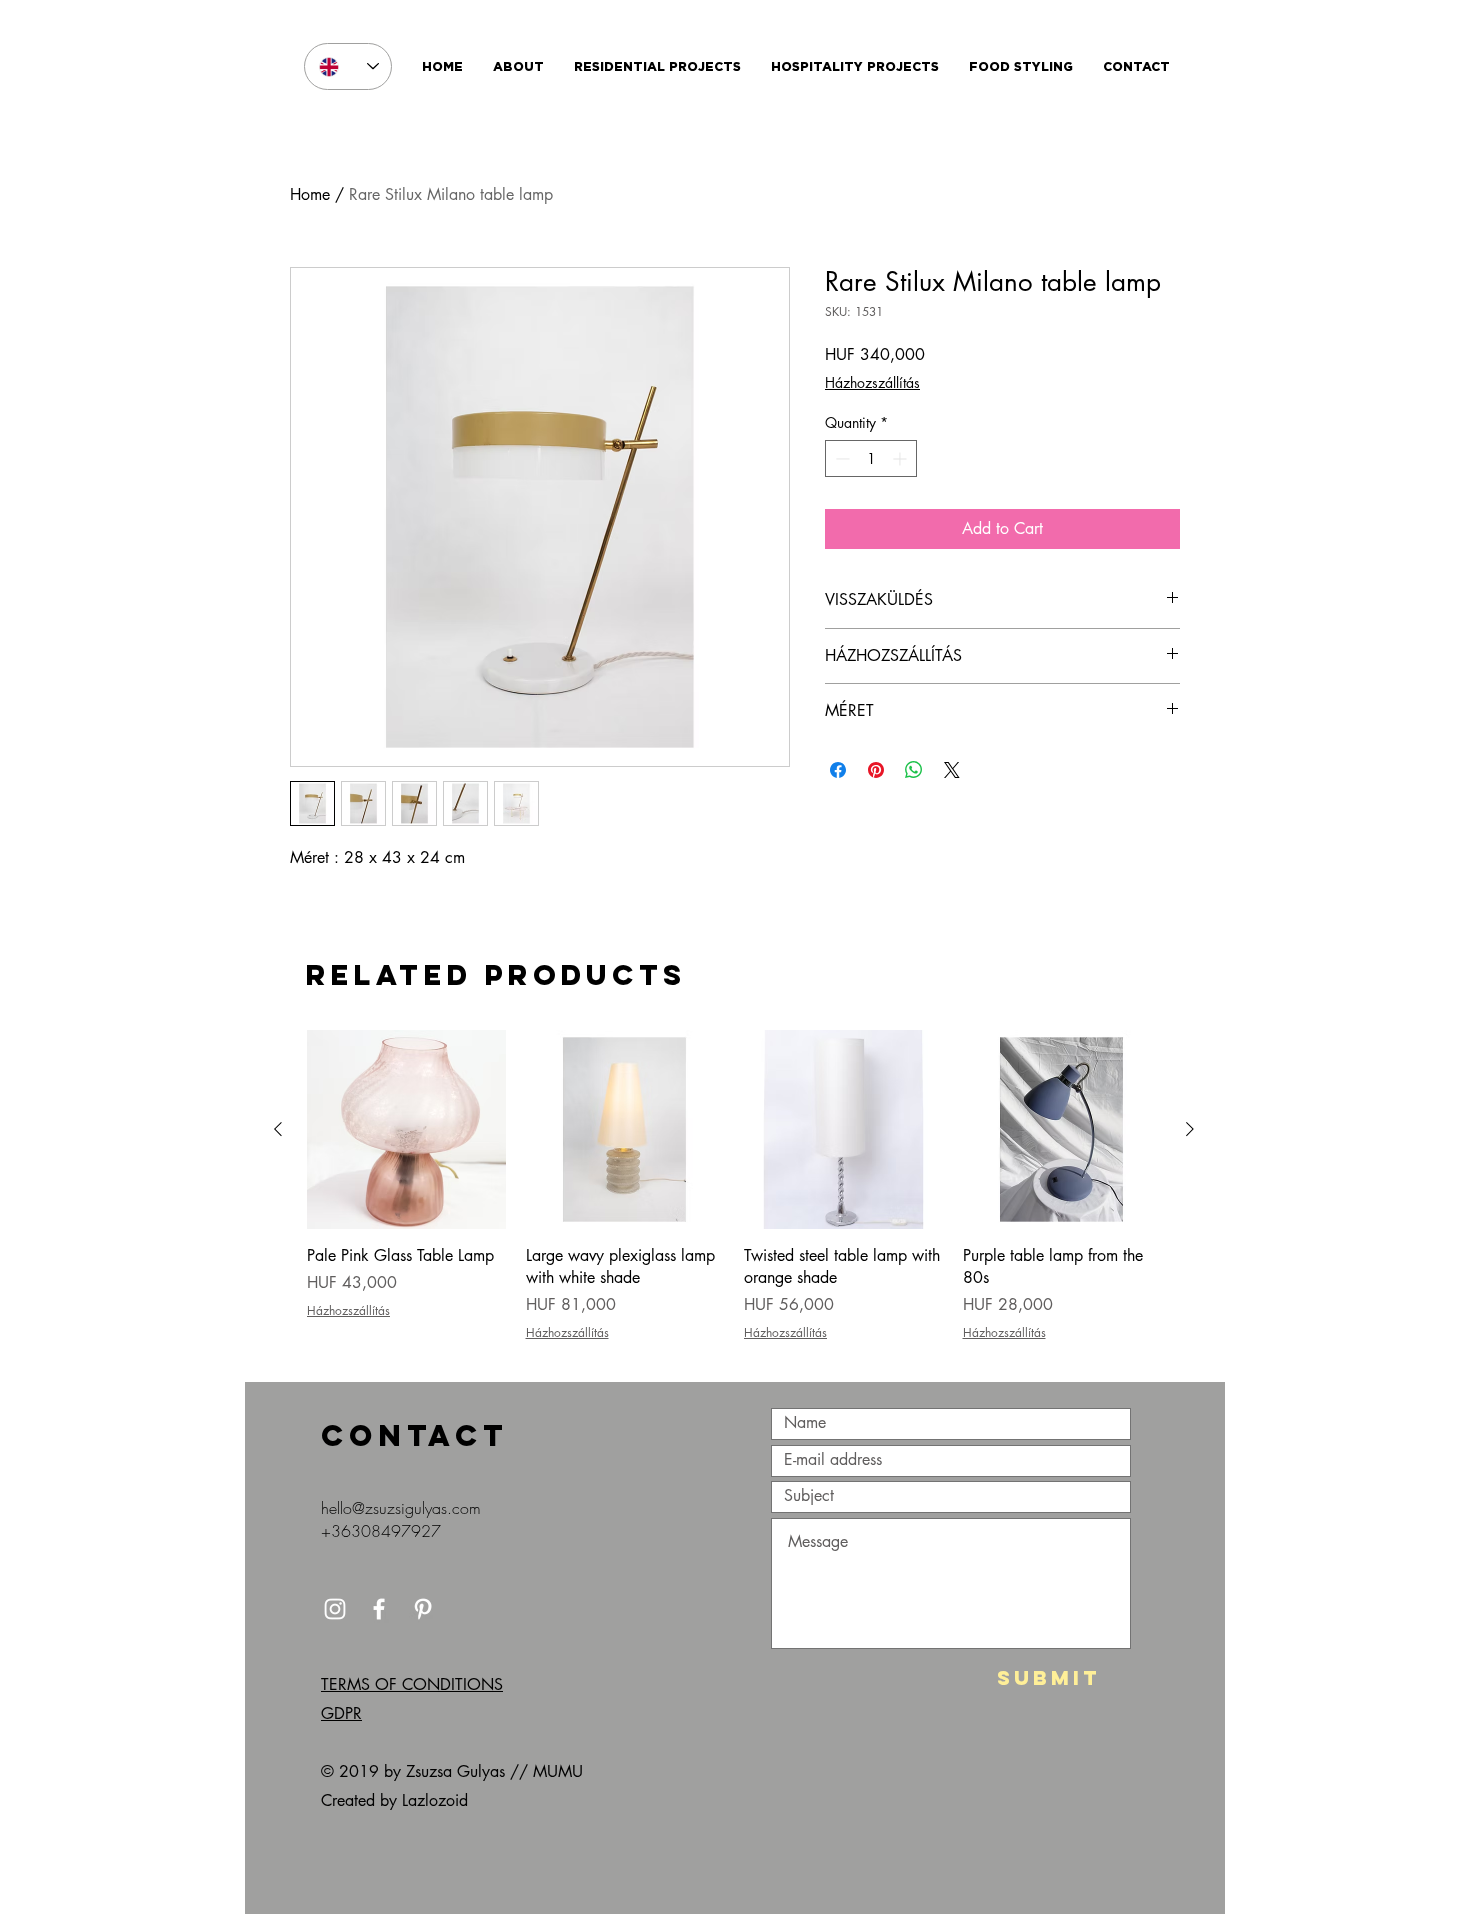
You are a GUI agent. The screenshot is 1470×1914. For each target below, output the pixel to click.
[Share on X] (952, 770)
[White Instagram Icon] (335, 1609)
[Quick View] (406, 1129)
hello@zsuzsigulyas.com (401, 1508)
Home (310, 194)
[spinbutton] (871, 458)
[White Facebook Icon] (379, 1609)
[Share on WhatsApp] (914, 770)
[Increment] (901, 458)
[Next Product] (1190, 1129)
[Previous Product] (278, 1129)
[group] (734, 1197)
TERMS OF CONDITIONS (412, 1684)
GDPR (341, 1713)
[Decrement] (840, 458)
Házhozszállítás (872, 382)
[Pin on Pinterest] (876, 770)
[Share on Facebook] (838, 770)
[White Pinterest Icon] (423, 1609)
